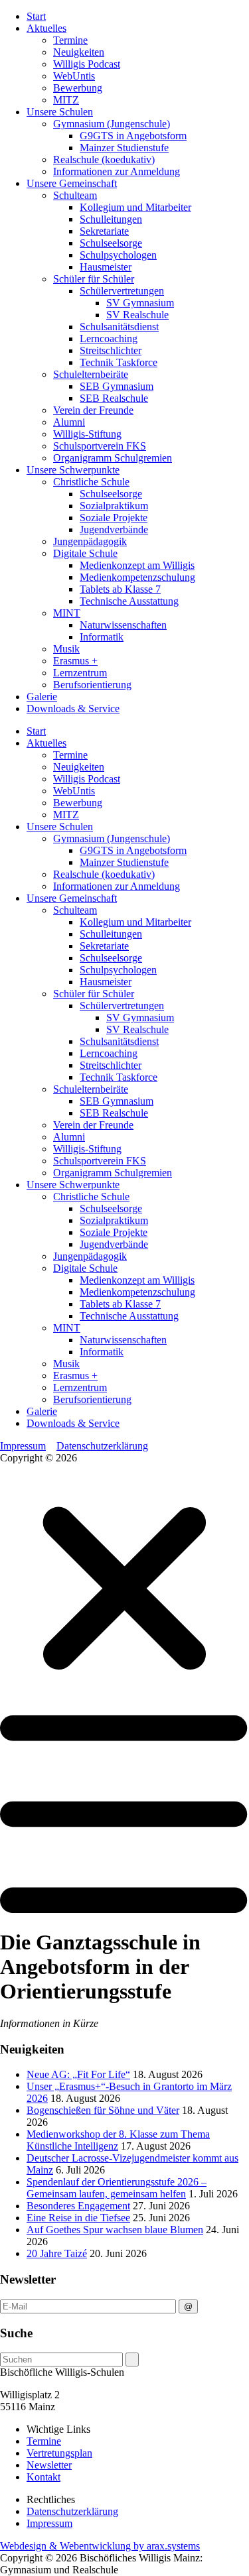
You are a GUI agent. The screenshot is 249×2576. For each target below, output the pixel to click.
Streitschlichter (111, 350)
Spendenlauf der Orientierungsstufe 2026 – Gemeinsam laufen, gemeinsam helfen (117, 2188)
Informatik (102, 637)
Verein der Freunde (93, 410)
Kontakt (43, 2477)
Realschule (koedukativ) (104, 159)
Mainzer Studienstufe (124, 148)
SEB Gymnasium (117, 386)
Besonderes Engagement (78, 2206)
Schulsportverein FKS (100, 446)
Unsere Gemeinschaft (72, 183)
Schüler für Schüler (94, 279)
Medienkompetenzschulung (137, 577)
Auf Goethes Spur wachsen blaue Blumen (115, 2230)
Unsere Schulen (60, 112)
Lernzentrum (80, 673)
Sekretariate (104, 231)
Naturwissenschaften (123, 625)
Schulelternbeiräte (91, 374)
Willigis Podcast (87, 64)
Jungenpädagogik (90, 541)
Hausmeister (106, 267)
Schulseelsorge (111, 243)
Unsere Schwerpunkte (73, 470)
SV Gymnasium (140, 303)
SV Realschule (137, 315)
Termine (70, 40)
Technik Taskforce (119, 362)
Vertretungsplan (59, 2453)
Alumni (69, 422)
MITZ (66, 100)
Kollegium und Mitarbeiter (135, 207)
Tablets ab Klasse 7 (120, 589)
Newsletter (49, 2465)
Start (36, 16)
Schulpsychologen (118, 255)
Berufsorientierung (92, 685)
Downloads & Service (73, 708)
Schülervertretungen (122, 291)
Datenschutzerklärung (102, 1446)
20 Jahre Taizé (57, 2253)
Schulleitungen (111, 219)
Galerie (42, 697)
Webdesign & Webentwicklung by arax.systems (100, 2546)
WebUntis (74, 76)
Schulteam (75, 195)
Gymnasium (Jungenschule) (112, 124)
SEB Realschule (114, 398)
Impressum (23, 1446)
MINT (67, 613)
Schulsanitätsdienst (119, 327)
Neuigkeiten (79, 52)
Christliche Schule (91, 482)
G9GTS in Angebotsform (133, 136)
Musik (66, 649)
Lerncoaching (109, 338)
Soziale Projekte (114, 518)
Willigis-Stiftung (87, 434)
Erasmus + (75, 661)
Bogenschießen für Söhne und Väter (103, 2110)
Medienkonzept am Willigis (137, 565)
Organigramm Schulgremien (113, 458)
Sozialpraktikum (114, 506)
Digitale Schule (85, 553)
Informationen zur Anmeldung (117, 171)
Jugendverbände (114, 529)
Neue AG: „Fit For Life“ (78, 2074)
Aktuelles (46, 28)
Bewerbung (78, 88)
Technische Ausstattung (129, 601)
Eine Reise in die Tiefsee (78, 2218)
